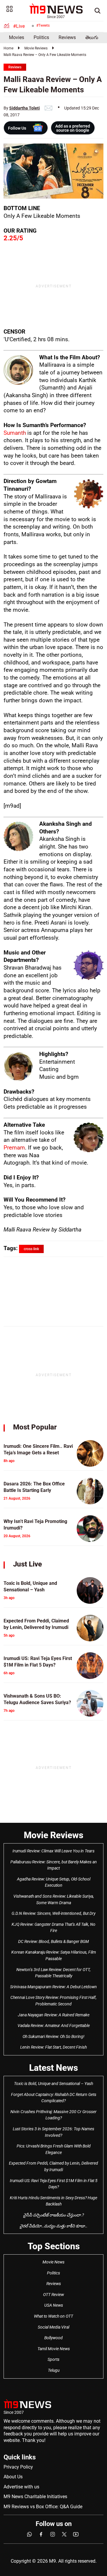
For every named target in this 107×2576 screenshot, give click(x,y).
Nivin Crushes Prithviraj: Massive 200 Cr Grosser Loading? (53, 2115)
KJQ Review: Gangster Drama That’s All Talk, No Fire (53, 1928)
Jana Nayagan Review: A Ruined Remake (54, 2015)
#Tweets (43, 25)
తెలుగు (92, 37)
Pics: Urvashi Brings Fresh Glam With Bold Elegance (54, 2149)
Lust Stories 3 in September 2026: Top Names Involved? (53, 2132)
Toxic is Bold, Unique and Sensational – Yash (53, 2084)
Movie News (53, 2262)
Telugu (54, 2370)
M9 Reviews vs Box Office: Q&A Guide (43, 2507)
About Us (13, 2477)
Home (8, 48)
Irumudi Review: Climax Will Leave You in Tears (53, 1851)
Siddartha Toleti (25, 108)
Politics (41, 37)
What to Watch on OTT (53, 2316)
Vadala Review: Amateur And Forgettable (54, 2026)
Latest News (53, 2068)
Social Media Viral (53, 2327)
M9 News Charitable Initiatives (35, 2497)
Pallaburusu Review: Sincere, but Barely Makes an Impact (54, 1865)
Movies (16, 37)
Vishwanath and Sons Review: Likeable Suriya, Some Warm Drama (54, 1899)
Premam (14, 1148)
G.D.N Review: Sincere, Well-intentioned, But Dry (53, 1913)
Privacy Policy (18, 2467)
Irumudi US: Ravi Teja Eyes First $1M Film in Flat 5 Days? (54, 2184)
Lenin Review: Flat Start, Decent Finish (53, 2047)
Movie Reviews (36, 48)
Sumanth (15, 433)
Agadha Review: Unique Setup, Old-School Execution (54, 1882)
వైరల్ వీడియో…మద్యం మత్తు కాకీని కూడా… (53, 2226)
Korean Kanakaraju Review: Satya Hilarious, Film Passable (54, 1955)
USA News (54, 2305)
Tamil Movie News (54, 2349)
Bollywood (53, 2338)
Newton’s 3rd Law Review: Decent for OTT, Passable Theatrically (53, 1973)
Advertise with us (21, 2487)
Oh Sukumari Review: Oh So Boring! (53, 2036)
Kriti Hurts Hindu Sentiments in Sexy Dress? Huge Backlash (53, 2201)
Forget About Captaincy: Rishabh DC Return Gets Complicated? (54, 2098)
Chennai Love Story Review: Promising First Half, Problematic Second (53, 2001)
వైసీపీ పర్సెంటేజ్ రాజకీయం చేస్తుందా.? (53, 2215)
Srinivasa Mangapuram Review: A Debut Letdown (53, 1987)
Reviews (67, 37)
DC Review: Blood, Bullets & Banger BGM (53, 1941)
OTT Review (53, 2295)
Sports (53, 2359)
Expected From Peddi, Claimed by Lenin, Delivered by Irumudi (53, 2166)
